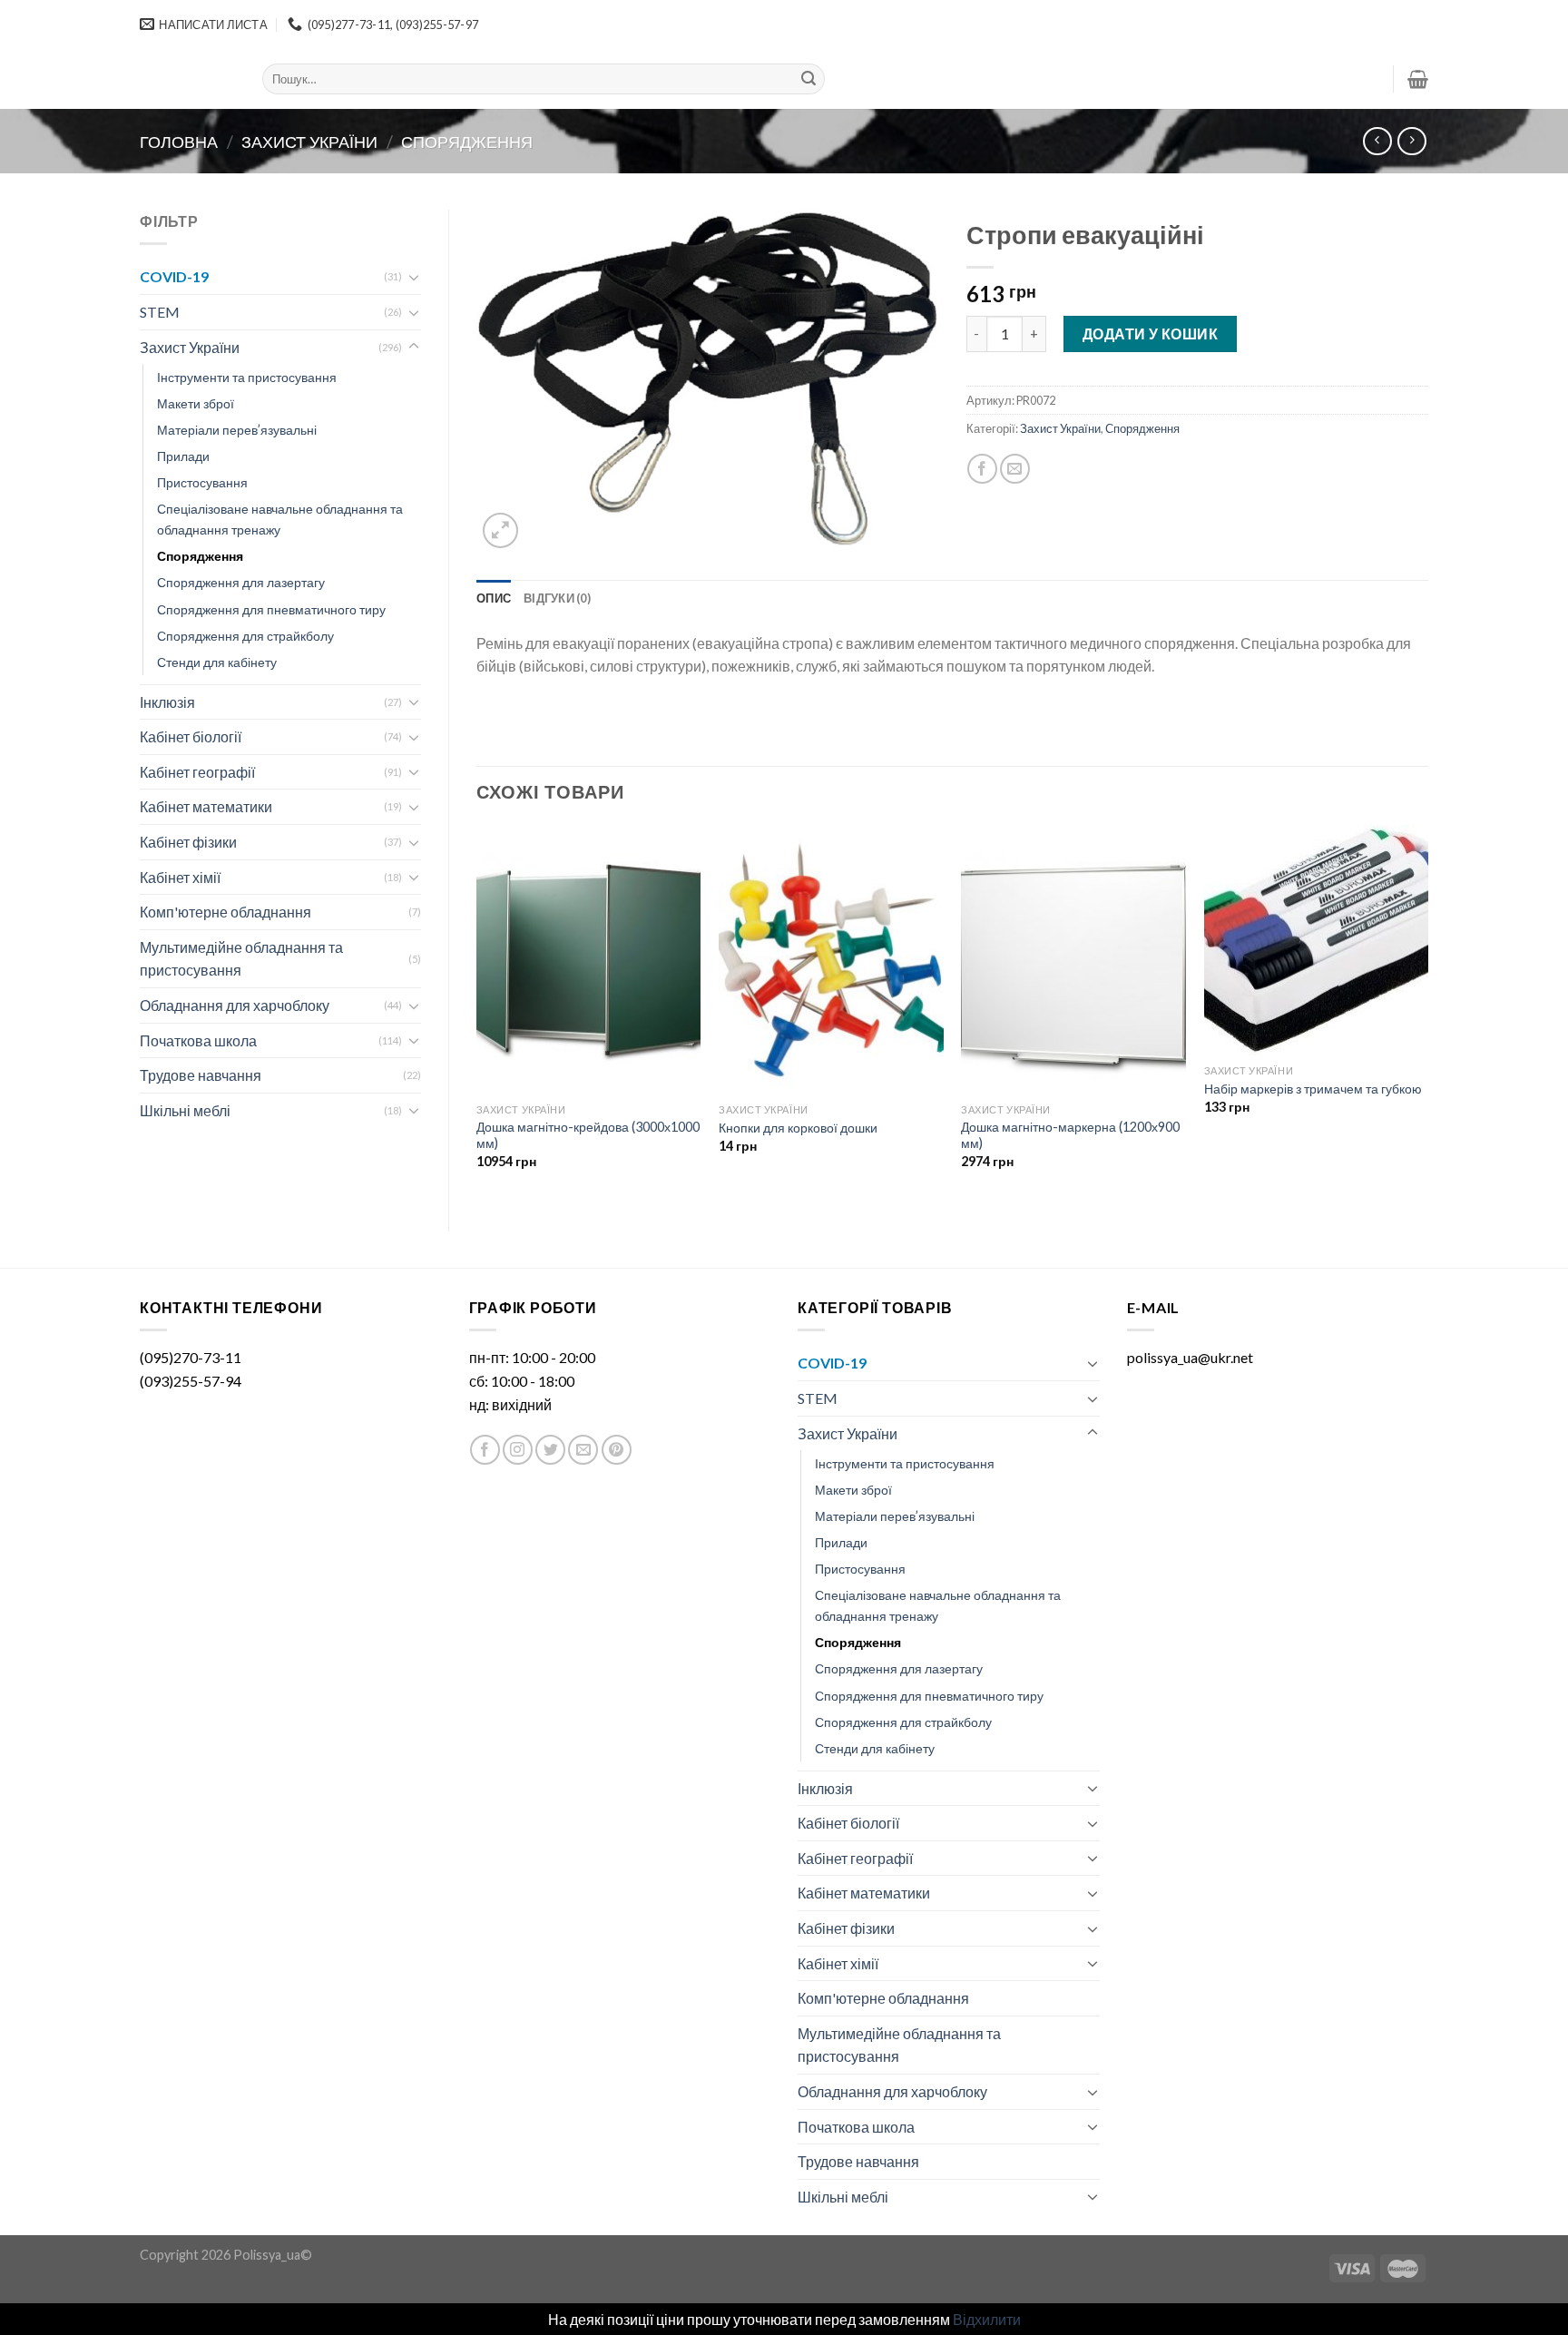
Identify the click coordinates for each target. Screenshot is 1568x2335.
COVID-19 (174, 276)
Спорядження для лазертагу (241, 582)
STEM (160, 312)
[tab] (494, 598)
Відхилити (987, 2319)
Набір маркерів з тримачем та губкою (1313, 1089)
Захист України (309, 142)
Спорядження (467, 142)
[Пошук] (808, 79)
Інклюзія (167, 702)
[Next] (1427, 1013)
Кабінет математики (206, 806)
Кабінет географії (197, 772)
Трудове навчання (201, 1075)
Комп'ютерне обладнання (225, 912)
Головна (179, 142)
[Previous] (477, 1013)
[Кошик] (1418, 79)
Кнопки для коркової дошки (798, 1128)
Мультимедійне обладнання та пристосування (241, 959)
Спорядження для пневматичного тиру (271, 609)
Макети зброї (196, 403)
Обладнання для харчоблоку (235, 1005)
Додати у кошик (1151, 334)
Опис (494, 598)
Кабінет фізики (188, 842)
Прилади (183, 456)
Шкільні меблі (185, 1110)
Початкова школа (198, 1040)
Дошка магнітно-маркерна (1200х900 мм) (1070, 1135)
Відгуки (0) (557, 598)
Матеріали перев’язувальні (237, 430)
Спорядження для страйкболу (245, 636)
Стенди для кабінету (217, 662)
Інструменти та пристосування (247, 377)
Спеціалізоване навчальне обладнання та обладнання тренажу (280, 519)
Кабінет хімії (180, 877)
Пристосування (202, 482)
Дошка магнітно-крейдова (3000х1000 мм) (588, 1135)
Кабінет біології (191, 736)
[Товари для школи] (187, 79)
